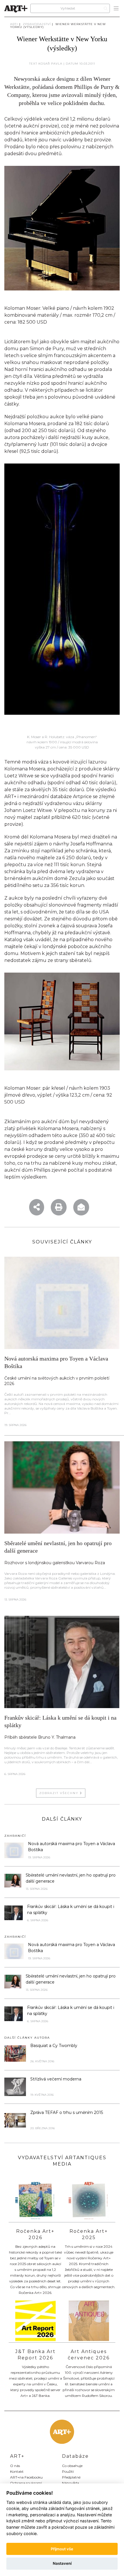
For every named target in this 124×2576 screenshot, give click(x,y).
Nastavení (62, 2563)
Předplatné (71, 2477)
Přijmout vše (62, 2549)
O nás (15, 2466)
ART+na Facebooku (26, 2477)
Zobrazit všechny (60, 1793)
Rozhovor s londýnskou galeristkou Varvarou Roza (55, 1563)
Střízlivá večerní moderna (56, 2079)
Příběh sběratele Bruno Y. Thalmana (40, 1737)
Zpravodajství (37, 24)
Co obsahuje (72, 2466)
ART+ (14, 24)
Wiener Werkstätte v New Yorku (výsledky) (58, 26)
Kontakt (17, 2471)
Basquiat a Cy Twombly (54, 2046)
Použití (68, 2471)
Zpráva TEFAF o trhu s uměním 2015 (67, 2112)
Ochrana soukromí (26, 2483)
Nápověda (71, 2483)
